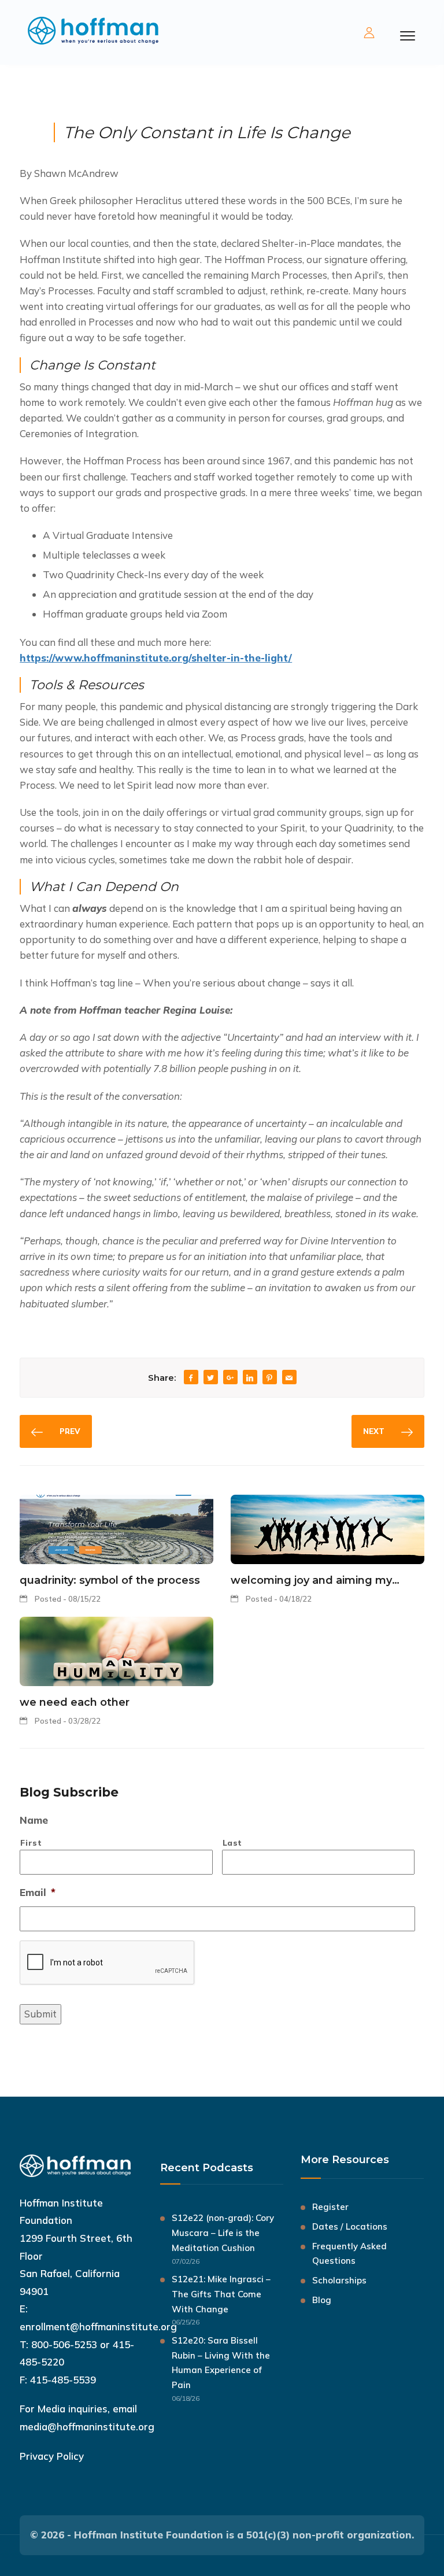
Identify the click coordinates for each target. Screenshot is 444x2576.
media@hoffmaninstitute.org (87, 2427)
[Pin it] (269, 1378)
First (31, 1843)
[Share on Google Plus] (230, 1378)
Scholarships (339, 2280)
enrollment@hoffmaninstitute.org (98, 2326)
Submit (40, 2014)
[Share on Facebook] (191, 1378)
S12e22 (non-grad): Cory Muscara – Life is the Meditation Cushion (223, 2233)
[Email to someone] (289, 1378)
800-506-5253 (64, 2344)
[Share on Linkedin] (250, 1378)
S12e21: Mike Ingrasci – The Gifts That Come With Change (221, 2294)
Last (233, 1843)
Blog (322, 2300)
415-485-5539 (63, 2380)
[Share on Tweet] (210, 1378)
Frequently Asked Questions (349, 2254)
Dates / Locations (350, 2226)
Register (330, 2207)
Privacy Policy (52, 2456)
